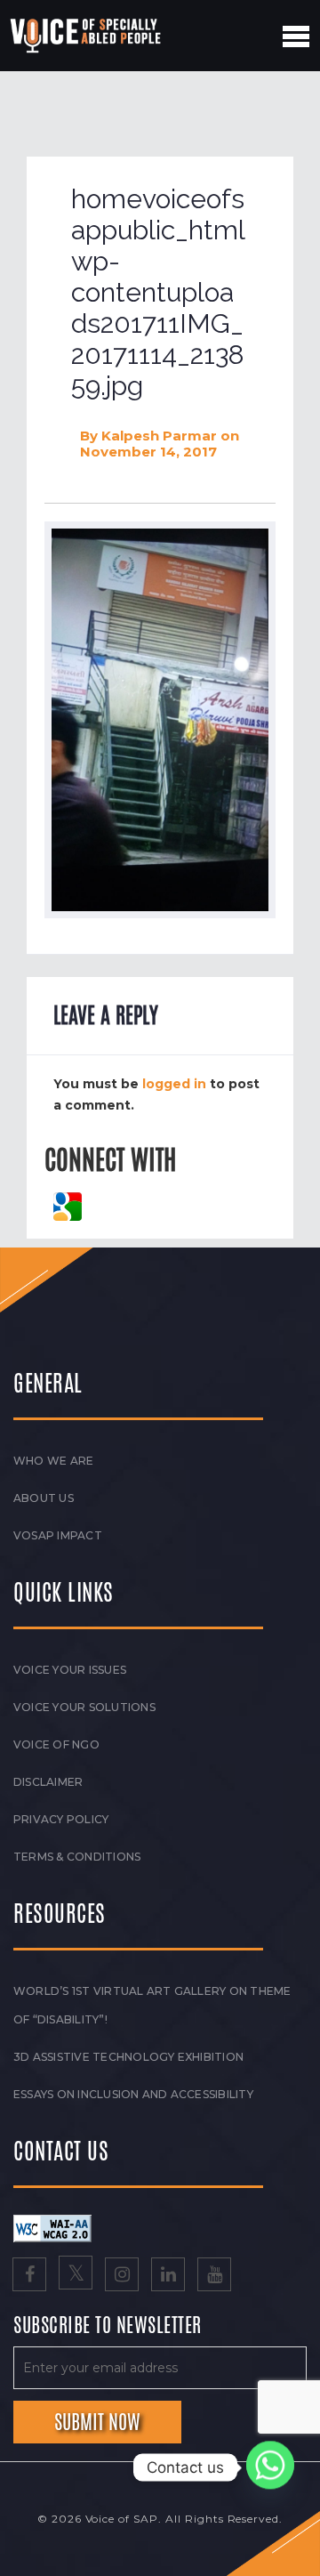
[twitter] (76, 2276)
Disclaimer (48, 1782)
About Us (44, 1498)
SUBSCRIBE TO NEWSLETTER (108, 2326)
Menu (296, 36)
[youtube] (214, 2276)
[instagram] (122, 2276)
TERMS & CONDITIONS (77, 1857)
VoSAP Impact (58, 1535)
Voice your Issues (70, 1670)
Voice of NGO (56, 1744)
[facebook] (29, 2276)
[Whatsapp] (270, 2467)
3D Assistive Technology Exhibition (128, 2057)
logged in (174, 1084)
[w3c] (52, 2227)
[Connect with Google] (68, 1205)
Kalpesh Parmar (159, 436)
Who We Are (53, 1461)
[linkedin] (168, 2276)
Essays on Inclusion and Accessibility (133, 2094)
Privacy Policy (61, 1819)
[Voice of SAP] (87, 36)
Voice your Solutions (84, 1707)
